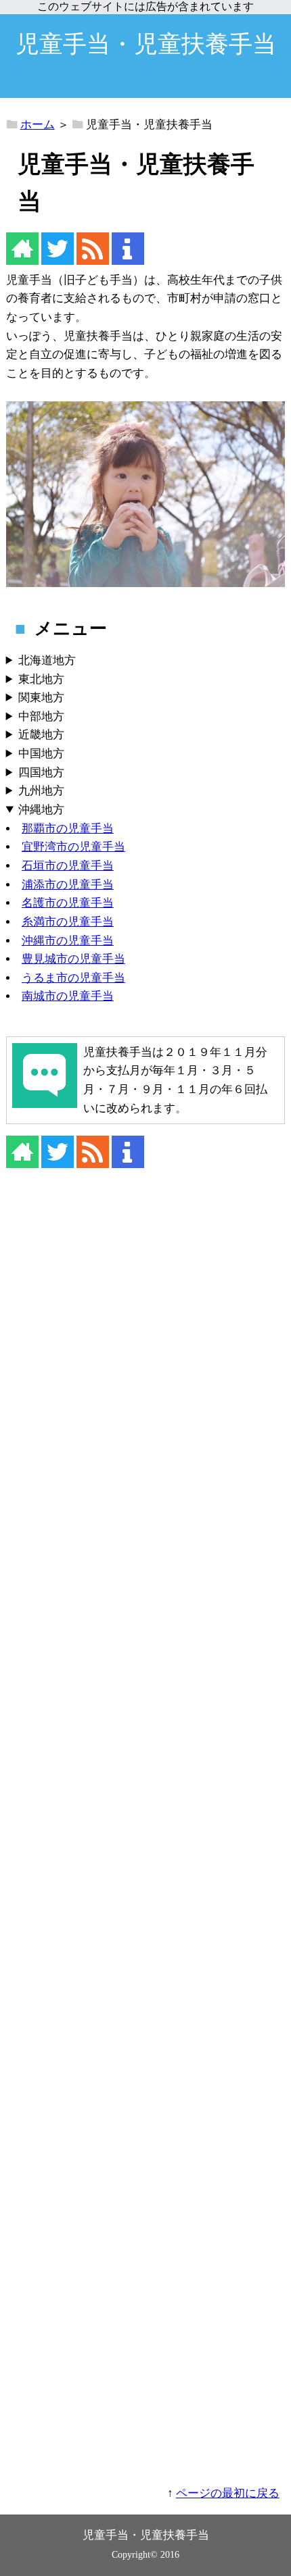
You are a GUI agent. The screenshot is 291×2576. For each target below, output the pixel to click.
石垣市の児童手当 (68, 866)
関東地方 (41, 698)
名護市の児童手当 (68, 903)
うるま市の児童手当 (73, 978)
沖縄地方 (41, 810)
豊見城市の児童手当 (73, 959)
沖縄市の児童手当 (68, 941)
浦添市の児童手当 (68, 885)
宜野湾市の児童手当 (73, 847)
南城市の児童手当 (68, 996)
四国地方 (41, 773)
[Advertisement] (145, 1836)
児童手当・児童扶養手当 (146, 44)
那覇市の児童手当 (68, 829)
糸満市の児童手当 (68, 922)
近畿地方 (41, 735)
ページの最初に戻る (228, 2493)
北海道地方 (47, 660)
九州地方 (41, 791)
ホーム (38, 125)
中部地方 (41, 716)
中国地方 (41, 754)
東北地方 (41, 679)
